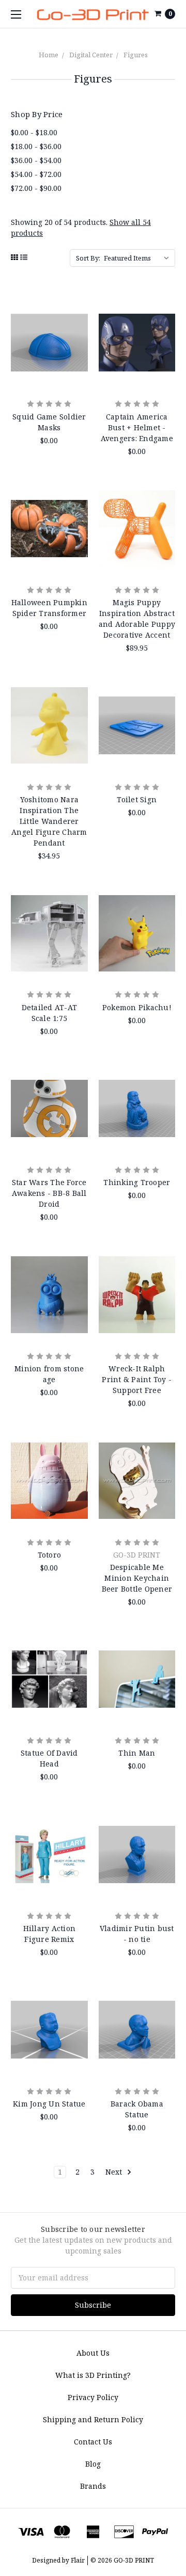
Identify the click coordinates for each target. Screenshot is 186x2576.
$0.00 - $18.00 (34, 132)
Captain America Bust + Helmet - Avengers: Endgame (137, 427)
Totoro (50, 1555)
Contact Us (93, 2442)
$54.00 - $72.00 (36, 174)
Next (115, 2172)
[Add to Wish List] (76, 335)
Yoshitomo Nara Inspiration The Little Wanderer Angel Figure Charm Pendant (49, 821)
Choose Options (137, 564)
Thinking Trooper (137, 1182)
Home (49, 55)
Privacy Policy (93, 2397)
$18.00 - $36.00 (36, 146)
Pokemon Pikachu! (137, 1007)
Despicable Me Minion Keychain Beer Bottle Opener (137, 1578)
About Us (93, 2353)
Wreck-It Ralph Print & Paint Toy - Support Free (137, 1379)
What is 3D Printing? (93, 2375)
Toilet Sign (137, 799)
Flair (78, 2560)
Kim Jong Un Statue (49, 2104)
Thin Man (137, 1753)
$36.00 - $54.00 (36, 160)
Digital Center (91, 55)
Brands (93, 2486)
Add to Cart (49, 378)
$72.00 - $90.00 (36, 188)
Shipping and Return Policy (93, 2419)
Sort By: (88, 258)
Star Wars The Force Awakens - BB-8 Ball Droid (49, 1193)
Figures (136, 55)
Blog (93, 2464)
